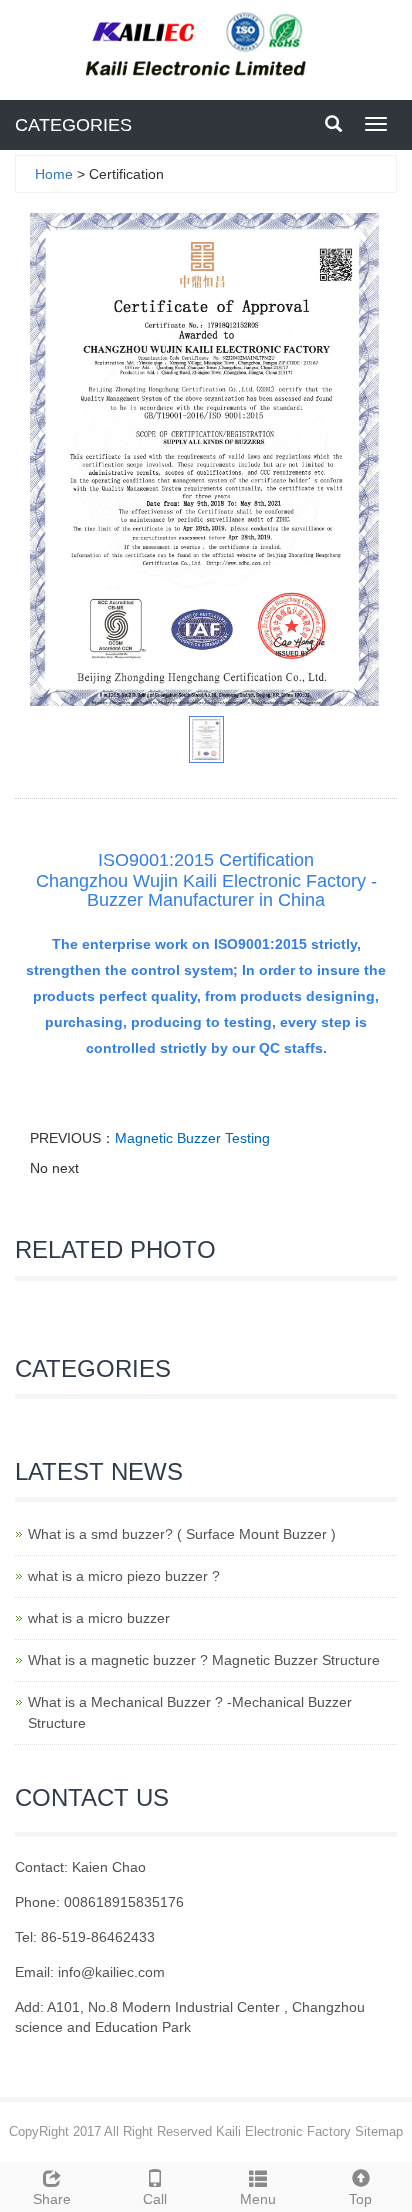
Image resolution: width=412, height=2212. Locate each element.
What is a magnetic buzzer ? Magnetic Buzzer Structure (204, 1660)
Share (52, 2199)
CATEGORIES (73, 125)
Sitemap (379, 2131)
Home (54, 174)
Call (155, 2199)
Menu (258, 2199)
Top (360, 2199)
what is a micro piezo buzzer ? (124, 1576)
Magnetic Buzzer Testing (192, 1138)
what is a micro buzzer (99, 1618)
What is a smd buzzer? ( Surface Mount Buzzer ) (182, 1534)
